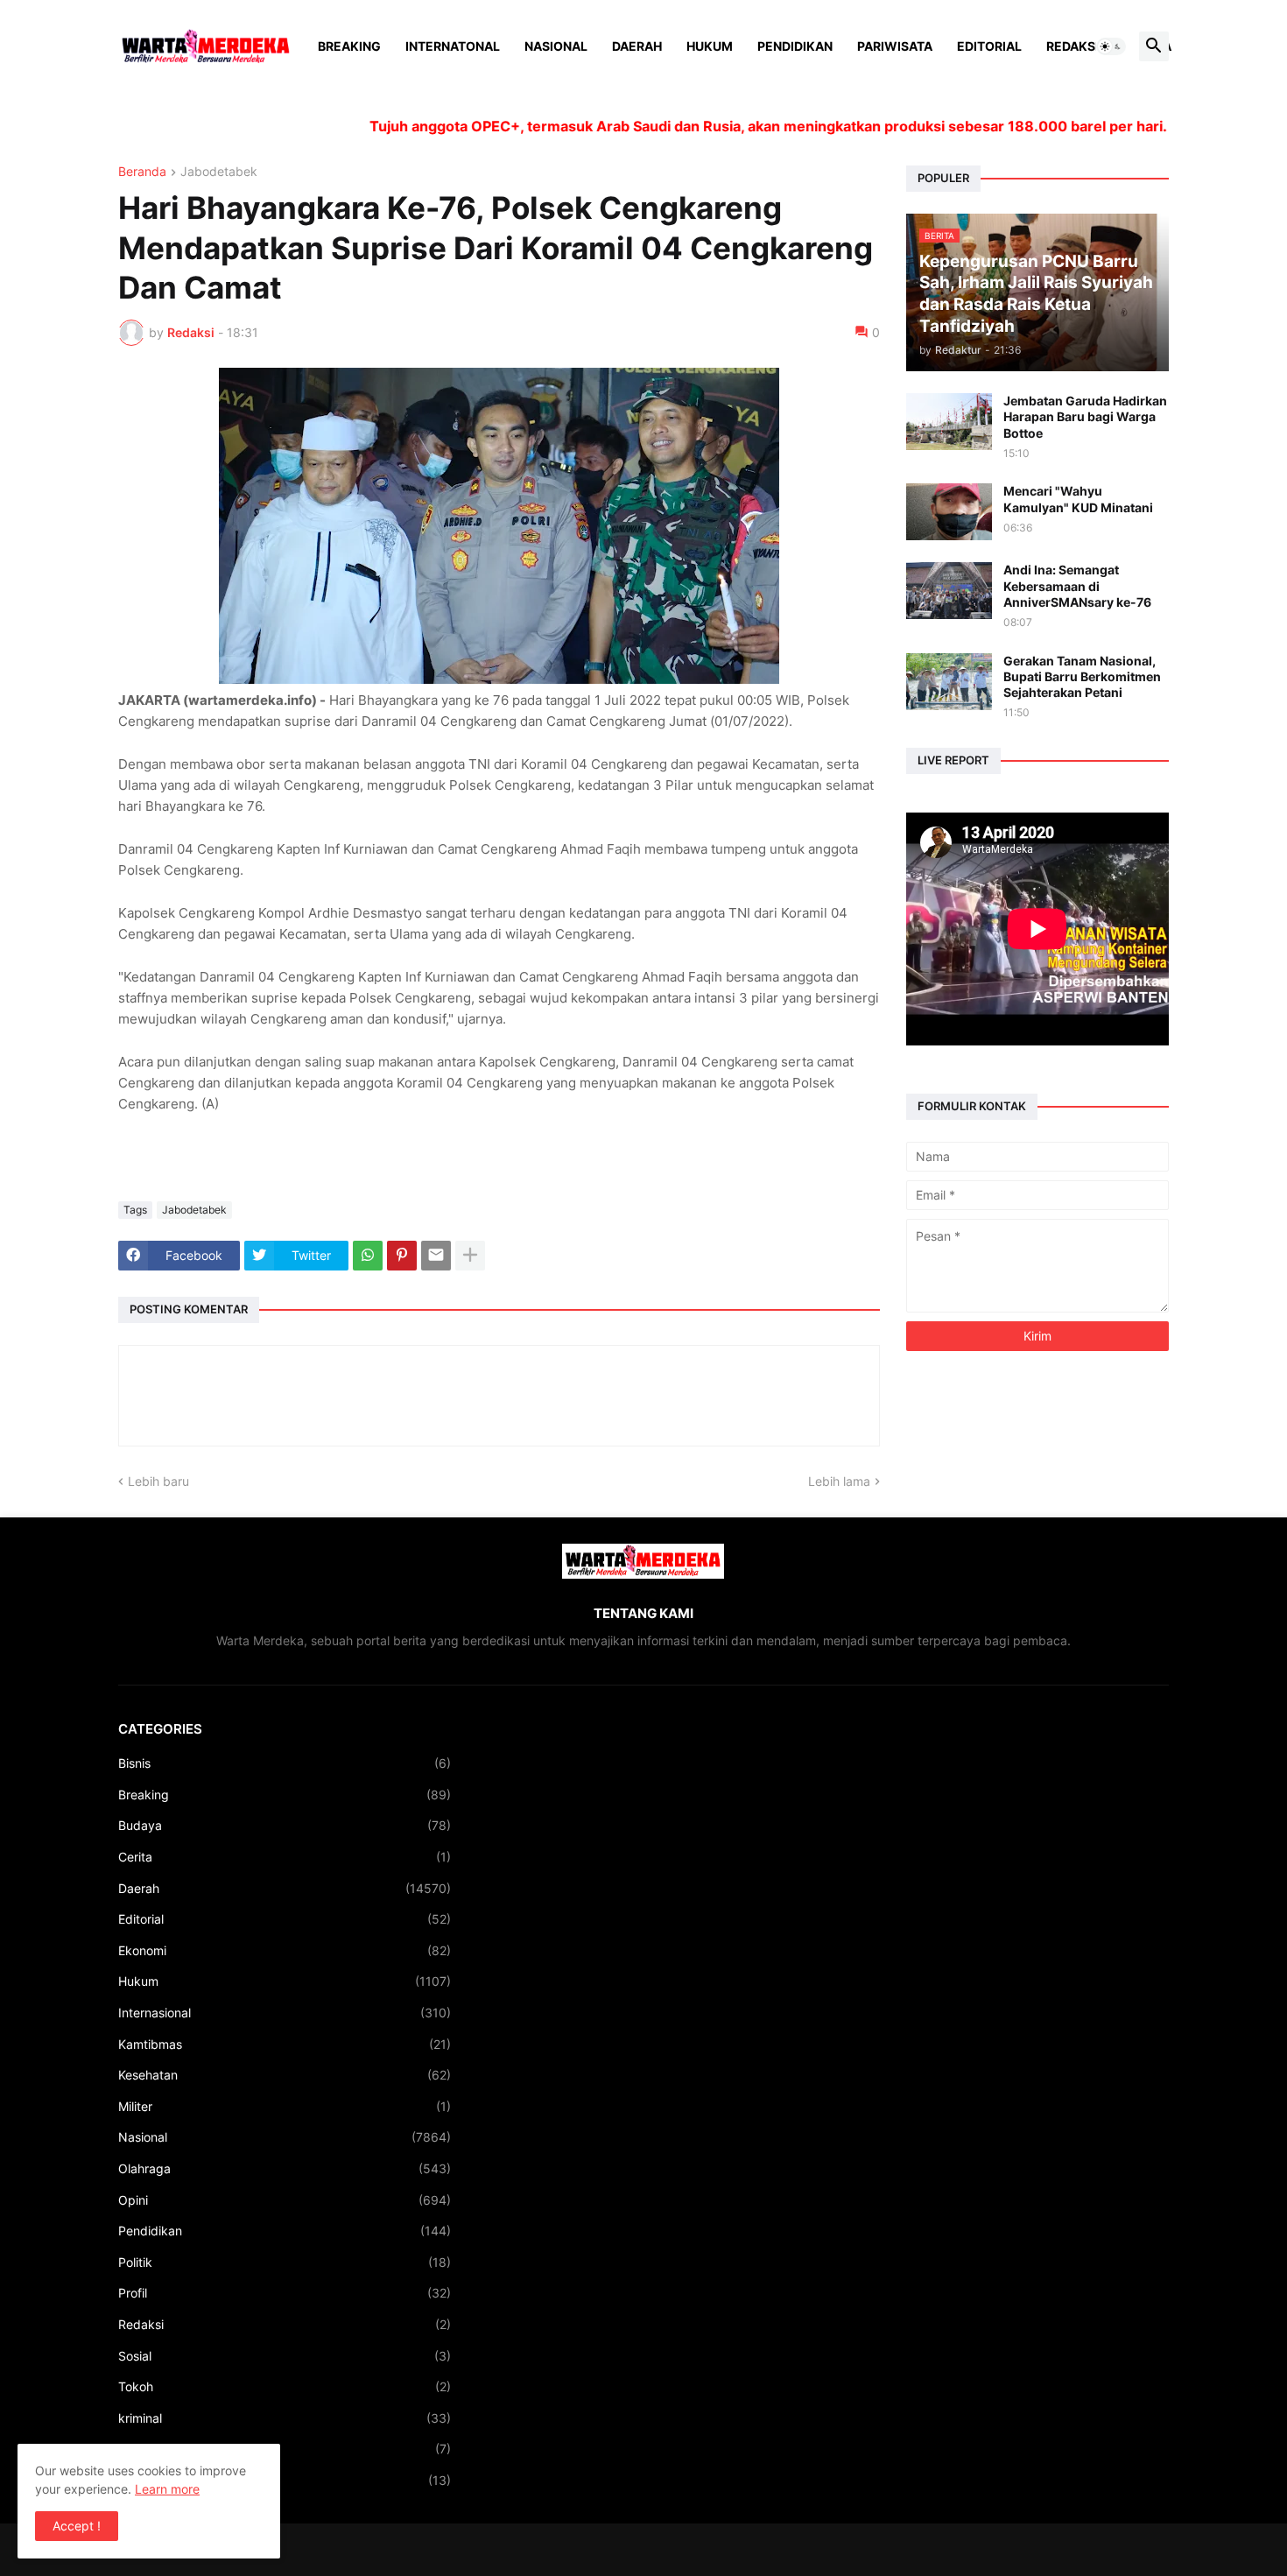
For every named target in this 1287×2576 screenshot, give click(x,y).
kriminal (285, 2418)
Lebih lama (839, 1481)
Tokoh (285, 2386)
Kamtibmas (285, 2044)
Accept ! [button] (77, 2526)
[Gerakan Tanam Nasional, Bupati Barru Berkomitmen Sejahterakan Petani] (949, 682)
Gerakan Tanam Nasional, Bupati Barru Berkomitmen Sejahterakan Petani (1082, 676)
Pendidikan (795, 46)
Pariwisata (895, 46)
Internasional (285, 2013)
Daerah (637, 46)
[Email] (436, 1256)
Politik (285, 2262)
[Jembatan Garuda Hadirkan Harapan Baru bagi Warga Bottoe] (949, 422)
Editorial (989, 46)
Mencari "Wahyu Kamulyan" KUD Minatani (1078, 499)
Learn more (167, 2489)
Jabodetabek (219, 172)
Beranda (142, 172)
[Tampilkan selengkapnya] (470, 1256)
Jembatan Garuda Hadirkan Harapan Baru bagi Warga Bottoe (1085, 416)
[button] (1111, 46)
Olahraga (285, 2168)
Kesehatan (285, 2075)
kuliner (285, 2449)
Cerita (285, 1857)
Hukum (710, 46)
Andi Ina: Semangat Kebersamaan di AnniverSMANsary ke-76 (1077, 585)
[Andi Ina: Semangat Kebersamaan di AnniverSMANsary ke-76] (949, 591)
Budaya (285, 1825)
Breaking (349, 46)
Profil (285, 2293)
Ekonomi (285, 1950)
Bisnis (285, 1763)
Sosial (285, 2356)
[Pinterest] (402, 1256)
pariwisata (285, 2480)
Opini (285, 2200)
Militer (285, 2106)
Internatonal (453, 46)
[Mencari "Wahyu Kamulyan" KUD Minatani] (949, 512)
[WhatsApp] (368, 1256)
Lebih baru (158, 1481)
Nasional (556, 46)
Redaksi (1072, 46)
